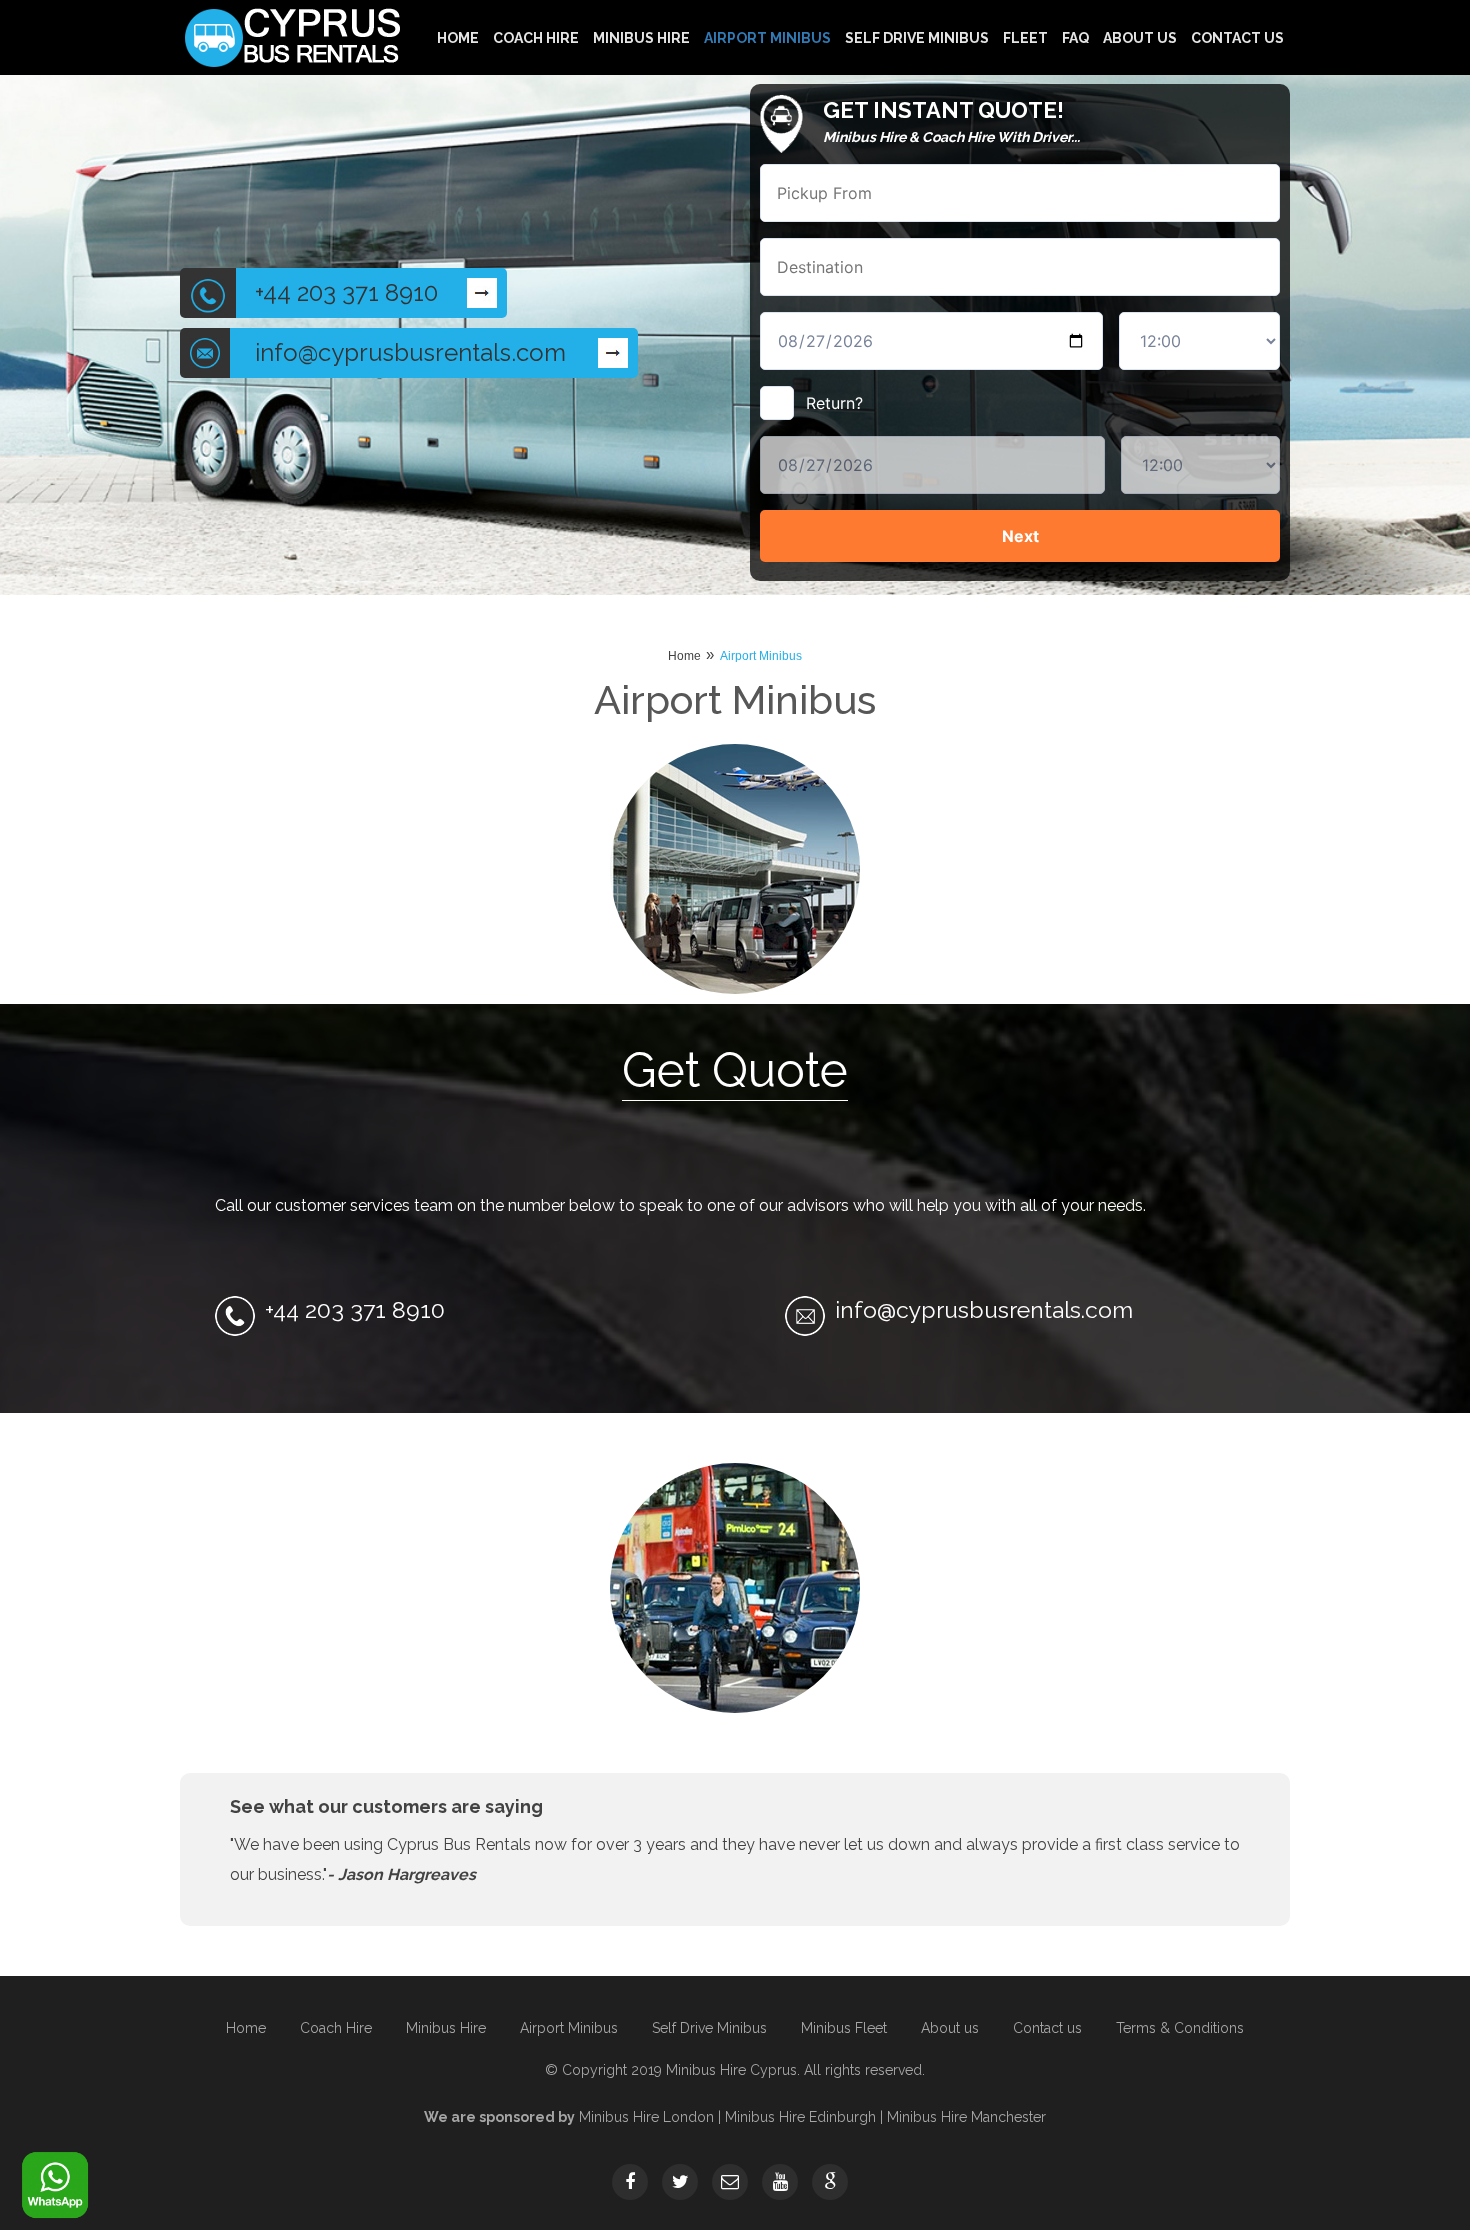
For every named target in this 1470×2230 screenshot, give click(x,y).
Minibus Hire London (646, 2117)
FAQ (1075, 37)
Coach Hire (536, 37)
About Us (1140, 37)
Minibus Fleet (844, 2028)
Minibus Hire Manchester (966, 2117)
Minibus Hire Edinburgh (800, 2117)
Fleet (1025, 37)
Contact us (1237, 37)
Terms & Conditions (1180, 2028)
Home (458, 37)
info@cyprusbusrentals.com (410, 352)
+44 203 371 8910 (346, 292)
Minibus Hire (641, 37)
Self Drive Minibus (917, 37)
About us (950, 2028)
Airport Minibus (767, 37)
